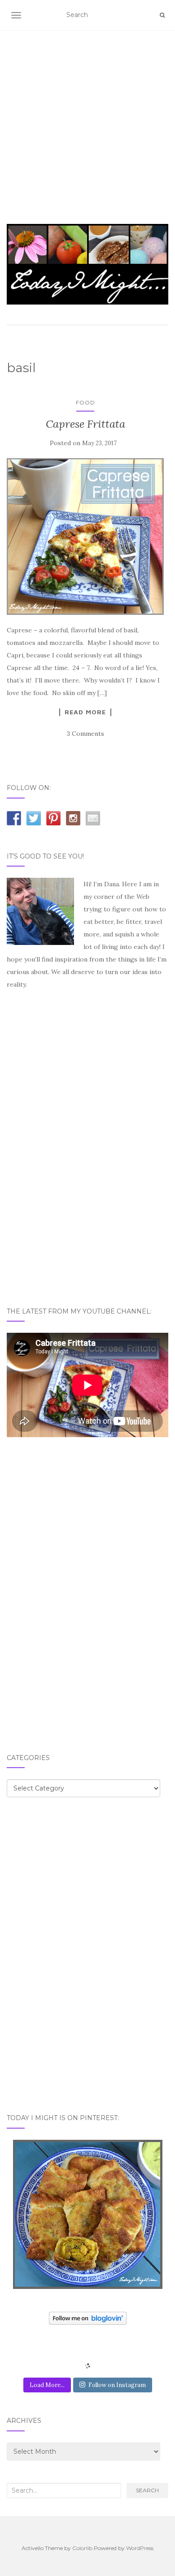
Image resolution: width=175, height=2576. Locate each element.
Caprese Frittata (85, 424)
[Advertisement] (87, 116)
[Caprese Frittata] (85, 537)
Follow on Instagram (117, 2385)
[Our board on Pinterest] (53, 818)
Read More (85, 712)
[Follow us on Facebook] (14, 818)
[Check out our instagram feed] (73, 818)
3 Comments (85, 734)
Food (85, 402)
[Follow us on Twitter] (34, 818)
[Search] (162, 15)
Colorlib (82, 2548)
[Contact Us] (93, 818)
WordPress (140, 2548)
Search (147, 2490)
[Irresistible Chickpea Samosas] (88, 2214)
